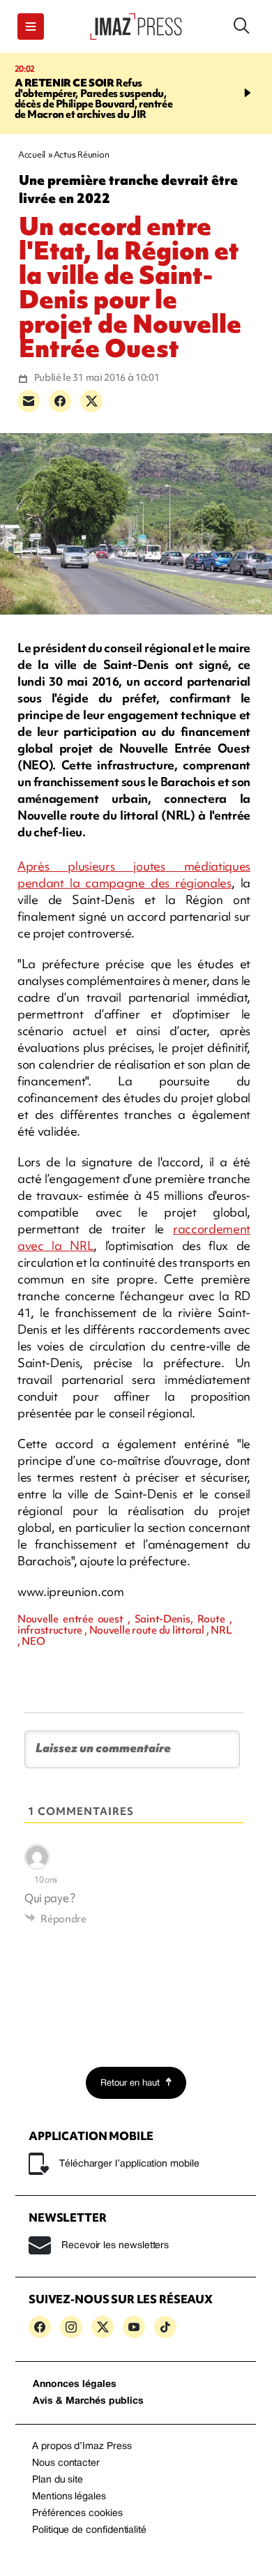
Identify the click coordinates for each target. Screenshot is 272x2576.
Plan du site (58, 2480)
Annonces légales (75, 2385)
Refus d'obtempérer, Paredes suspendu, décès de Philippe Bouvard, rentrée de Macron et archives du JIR (94, 99)
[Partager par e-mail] (29, 401)
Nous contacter (66, 2463)
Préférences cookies (77, 2514)
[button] (31, 27)
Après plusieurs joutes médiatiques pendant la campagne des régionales (134, 874)
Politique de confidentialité (89, 2530)
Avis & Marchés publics (88, 2401)
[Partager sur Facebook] (60, 401)
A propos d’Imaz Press (82, 2447)
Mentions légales (69, 2497)
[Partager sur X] (91, 401)
